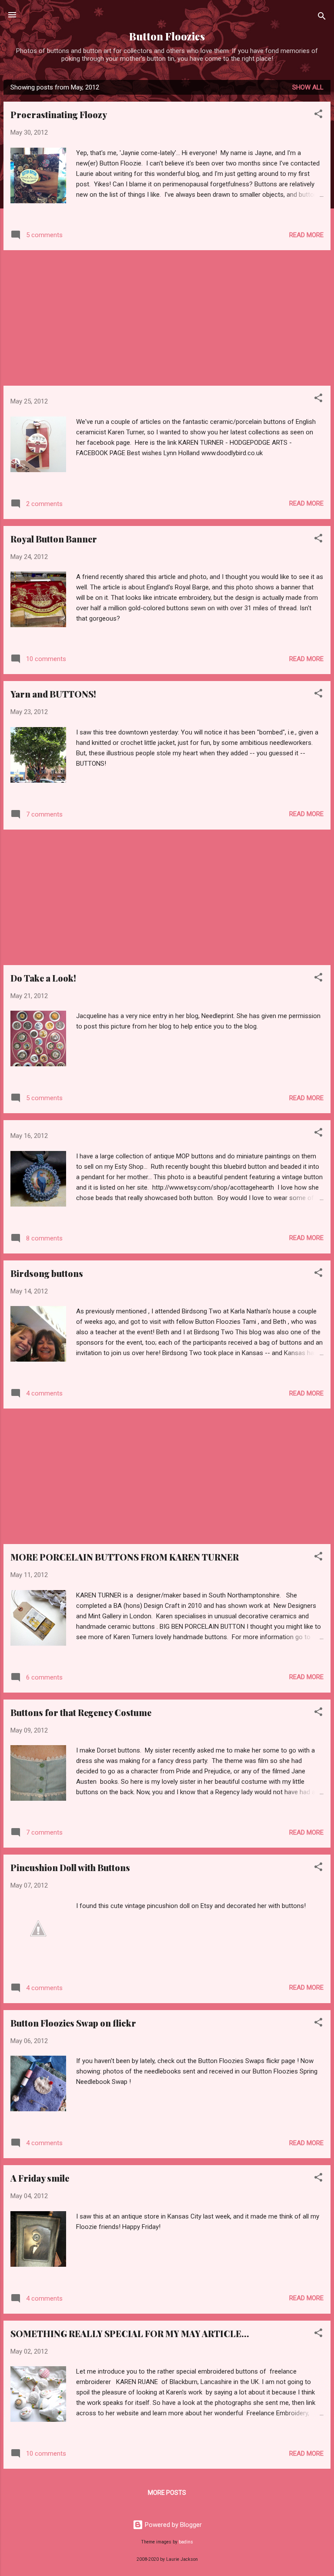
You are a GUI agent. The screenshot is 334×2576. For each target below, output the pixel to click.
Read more (306, 235)
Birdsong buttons (47, 1273)
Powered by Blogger (172, 2525)
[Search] (322, 18)
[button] (318, 115)
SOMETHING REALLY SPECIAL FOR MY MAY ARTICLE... (130, 2333)
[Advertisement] (167, 318)
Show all (308, 87)
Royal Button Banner (54, 539)
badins (186, 2542)
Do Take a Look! (43, 978)
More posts (167, 2493)
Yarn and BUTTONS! (53, 694)
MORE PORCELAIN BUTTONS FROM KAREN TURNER (125, 1557)
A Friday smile (40, 2178)
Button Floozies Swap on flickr (73, 2023)
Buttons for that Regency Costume (81, 1712)
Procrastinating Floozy (59, 114)
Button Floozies (167, 36)
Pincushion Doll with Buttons (70, 1867)
